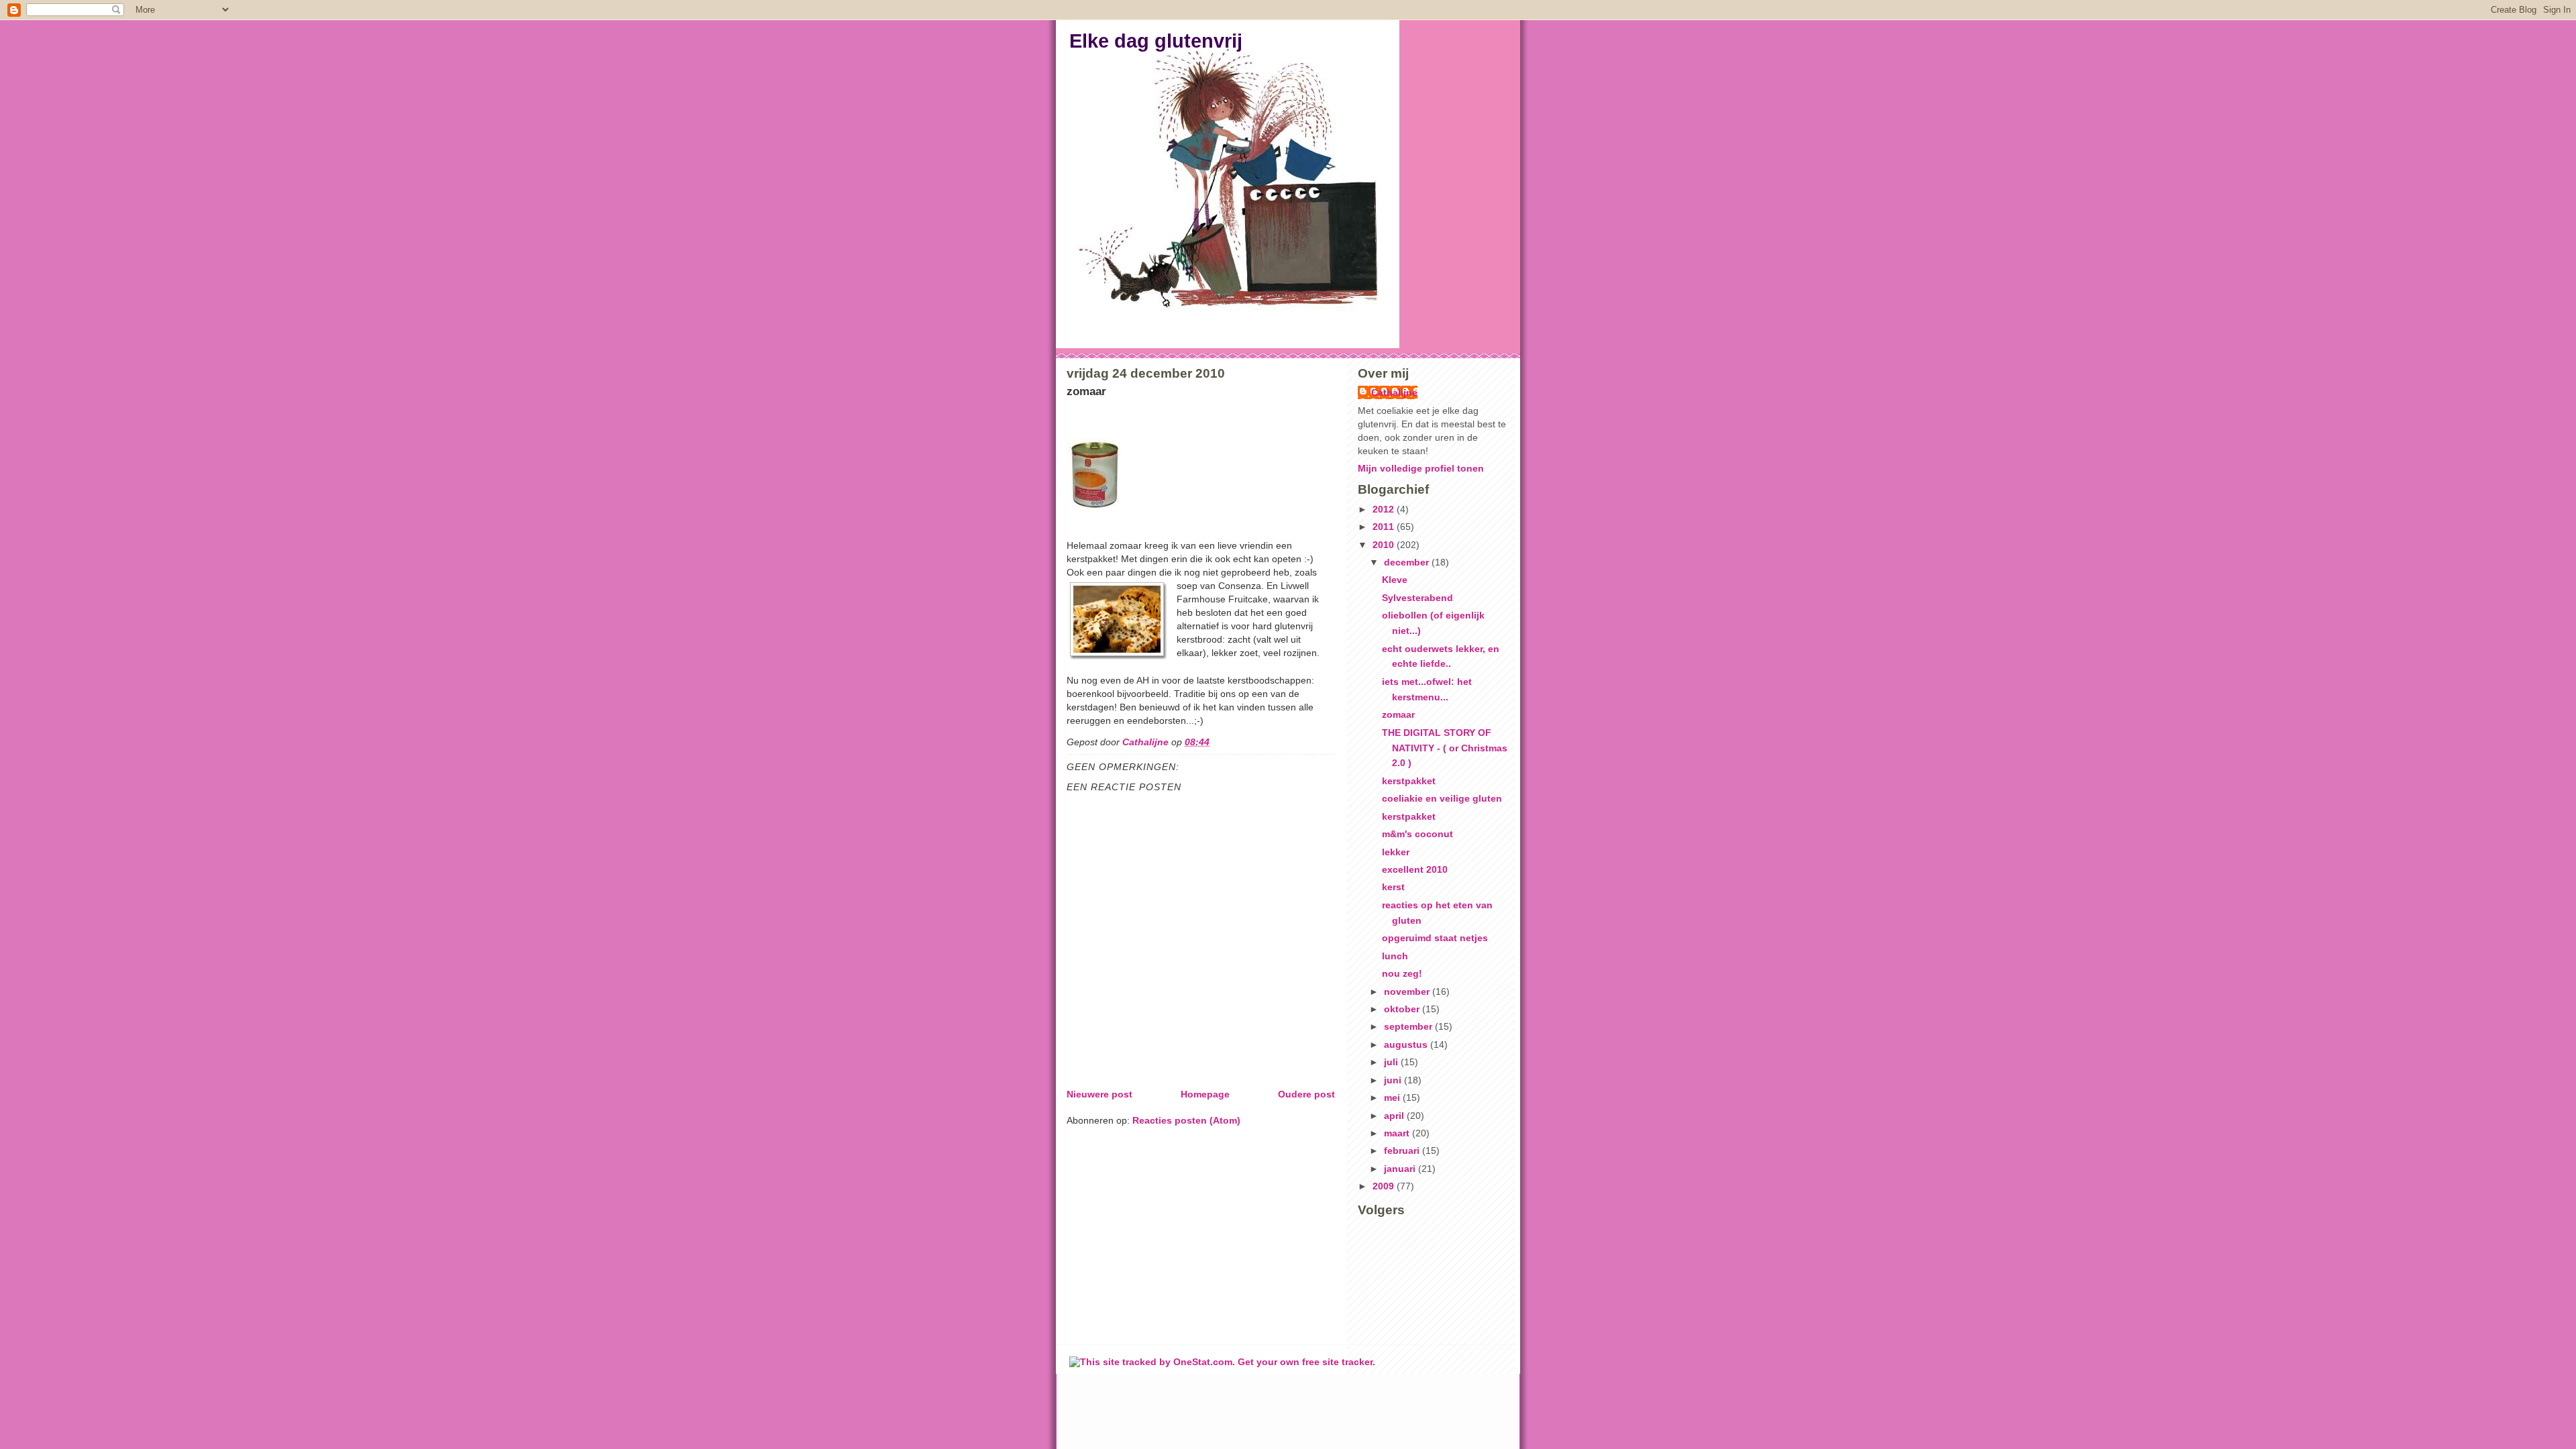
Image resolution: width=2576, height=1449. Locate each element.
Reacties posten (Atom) (1186, 1120)
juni (1394, 1080)
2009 (1385, 1186)
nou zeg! (1402, 973)
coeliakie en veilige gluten (1442, 798)
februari (1403, 1150)
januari (1401, 1169)
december (1408, 562)
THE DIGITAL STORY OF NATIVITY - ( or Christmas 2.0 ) (1445, 748)
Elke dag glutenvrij (1156, 41)
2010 (1385, 545)
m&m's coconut (1417, 834)
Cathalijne (1394, 392)
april (1395, 1116)
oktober (1403, 1009)
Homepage (1205, 1094)
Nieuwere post (1099, 1094)
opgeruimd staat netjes (1435, 938)
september (1409, 1026)
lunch (1395, 956)
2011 (1385, 527)
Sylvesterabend (1417, 598)
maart (1398, 1133)
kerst (1393, 887)
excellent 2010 (1415, 869)
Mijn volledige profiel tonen (1421, 468)
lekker (1396, 852)
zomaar (1398, 714)
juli (1392, 1062)
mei (1393, 1097)
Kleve (1395, 580)
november (1408, 991)
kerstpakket (1409, 781)
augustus (1407, 1044)
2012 (1385, 509)
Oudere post (1306, 1094)
